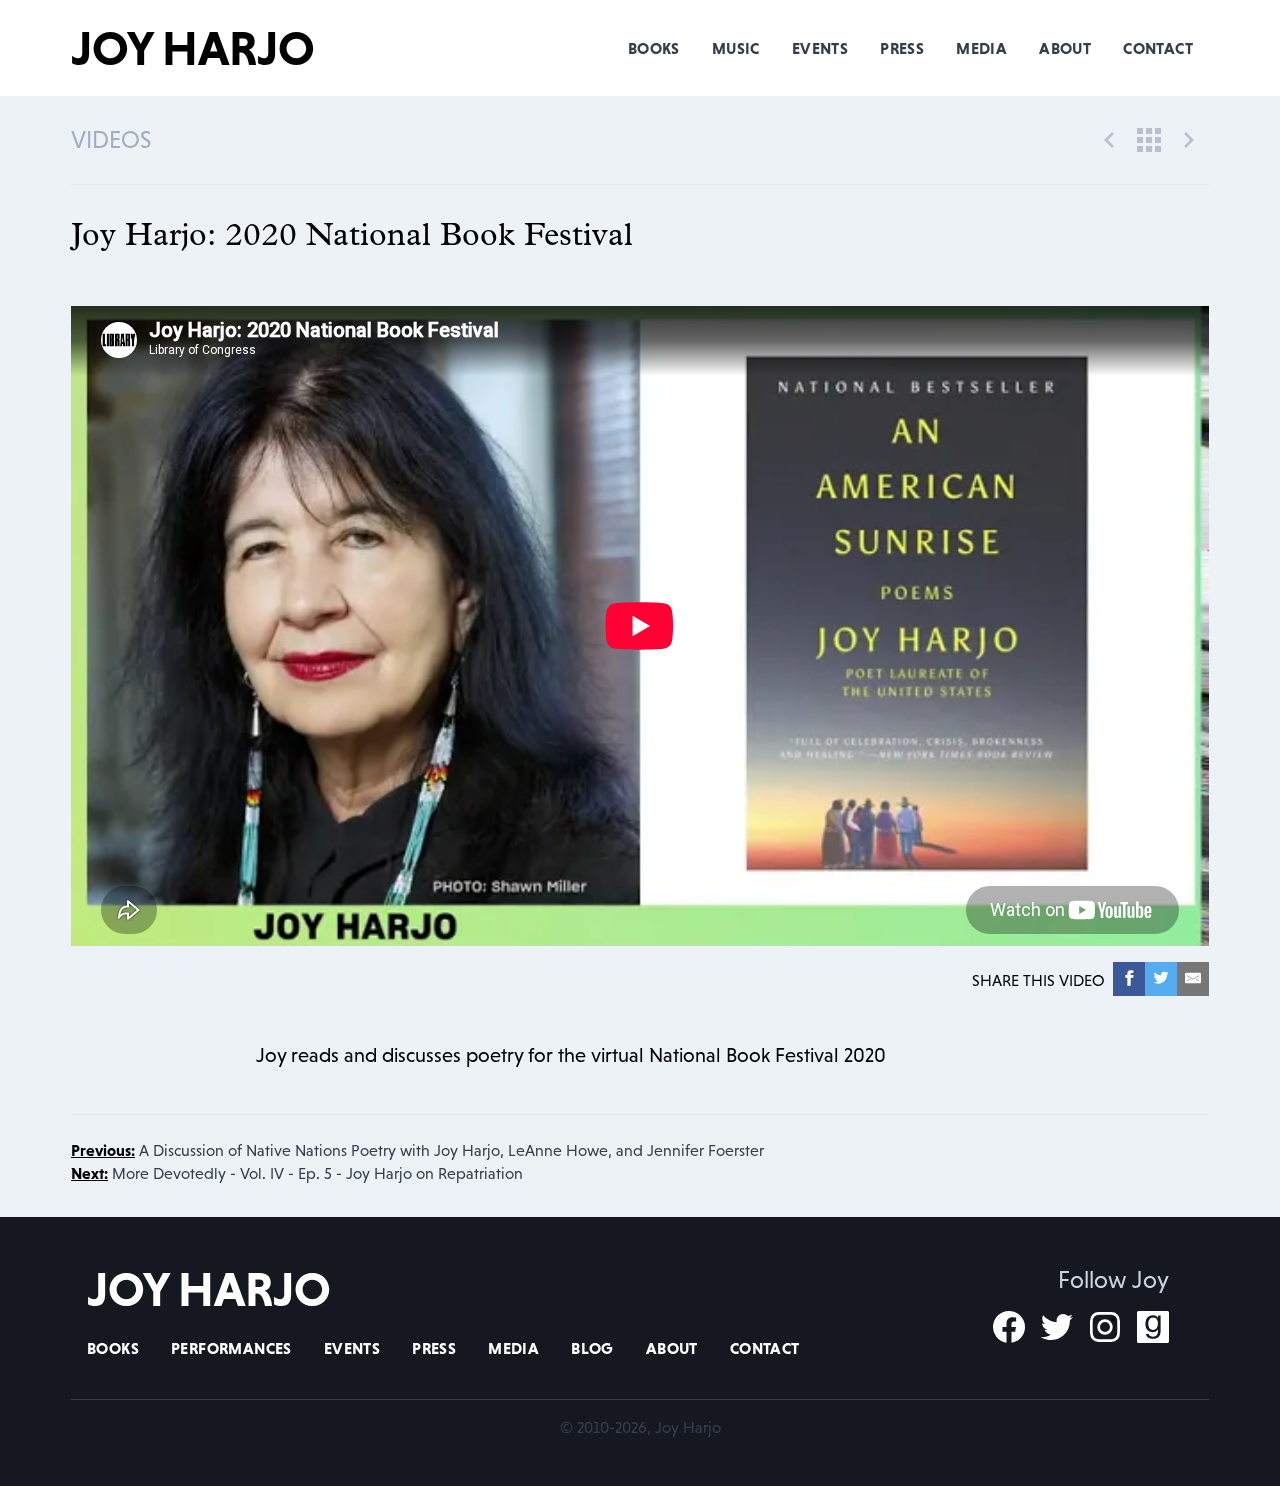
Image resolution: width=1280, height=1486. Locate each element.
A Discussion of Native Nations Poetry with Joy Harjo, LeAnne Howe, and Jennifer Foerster (417, 1150)
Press (902, 48)
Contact (1158, 48)
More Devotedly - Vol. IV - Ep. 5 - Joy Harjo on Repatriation (297, 1173)
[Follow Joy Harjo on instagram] (1105, 1327)
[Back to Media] (1149, 138)
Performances (231, 1348)
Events (820, 48)
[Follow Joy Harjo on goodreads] (1153, 1327)
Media (981, 48)
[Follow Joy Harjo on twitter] (1057, 1327)
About (1065, 48)
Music (736, 48)
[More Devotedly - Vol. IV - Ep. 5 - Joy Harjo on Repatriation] (1189, 138)
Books (654, 48)
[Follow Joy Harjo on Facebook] (1009, 1327)
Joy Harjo (193, 48)
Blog (592, 1348)
